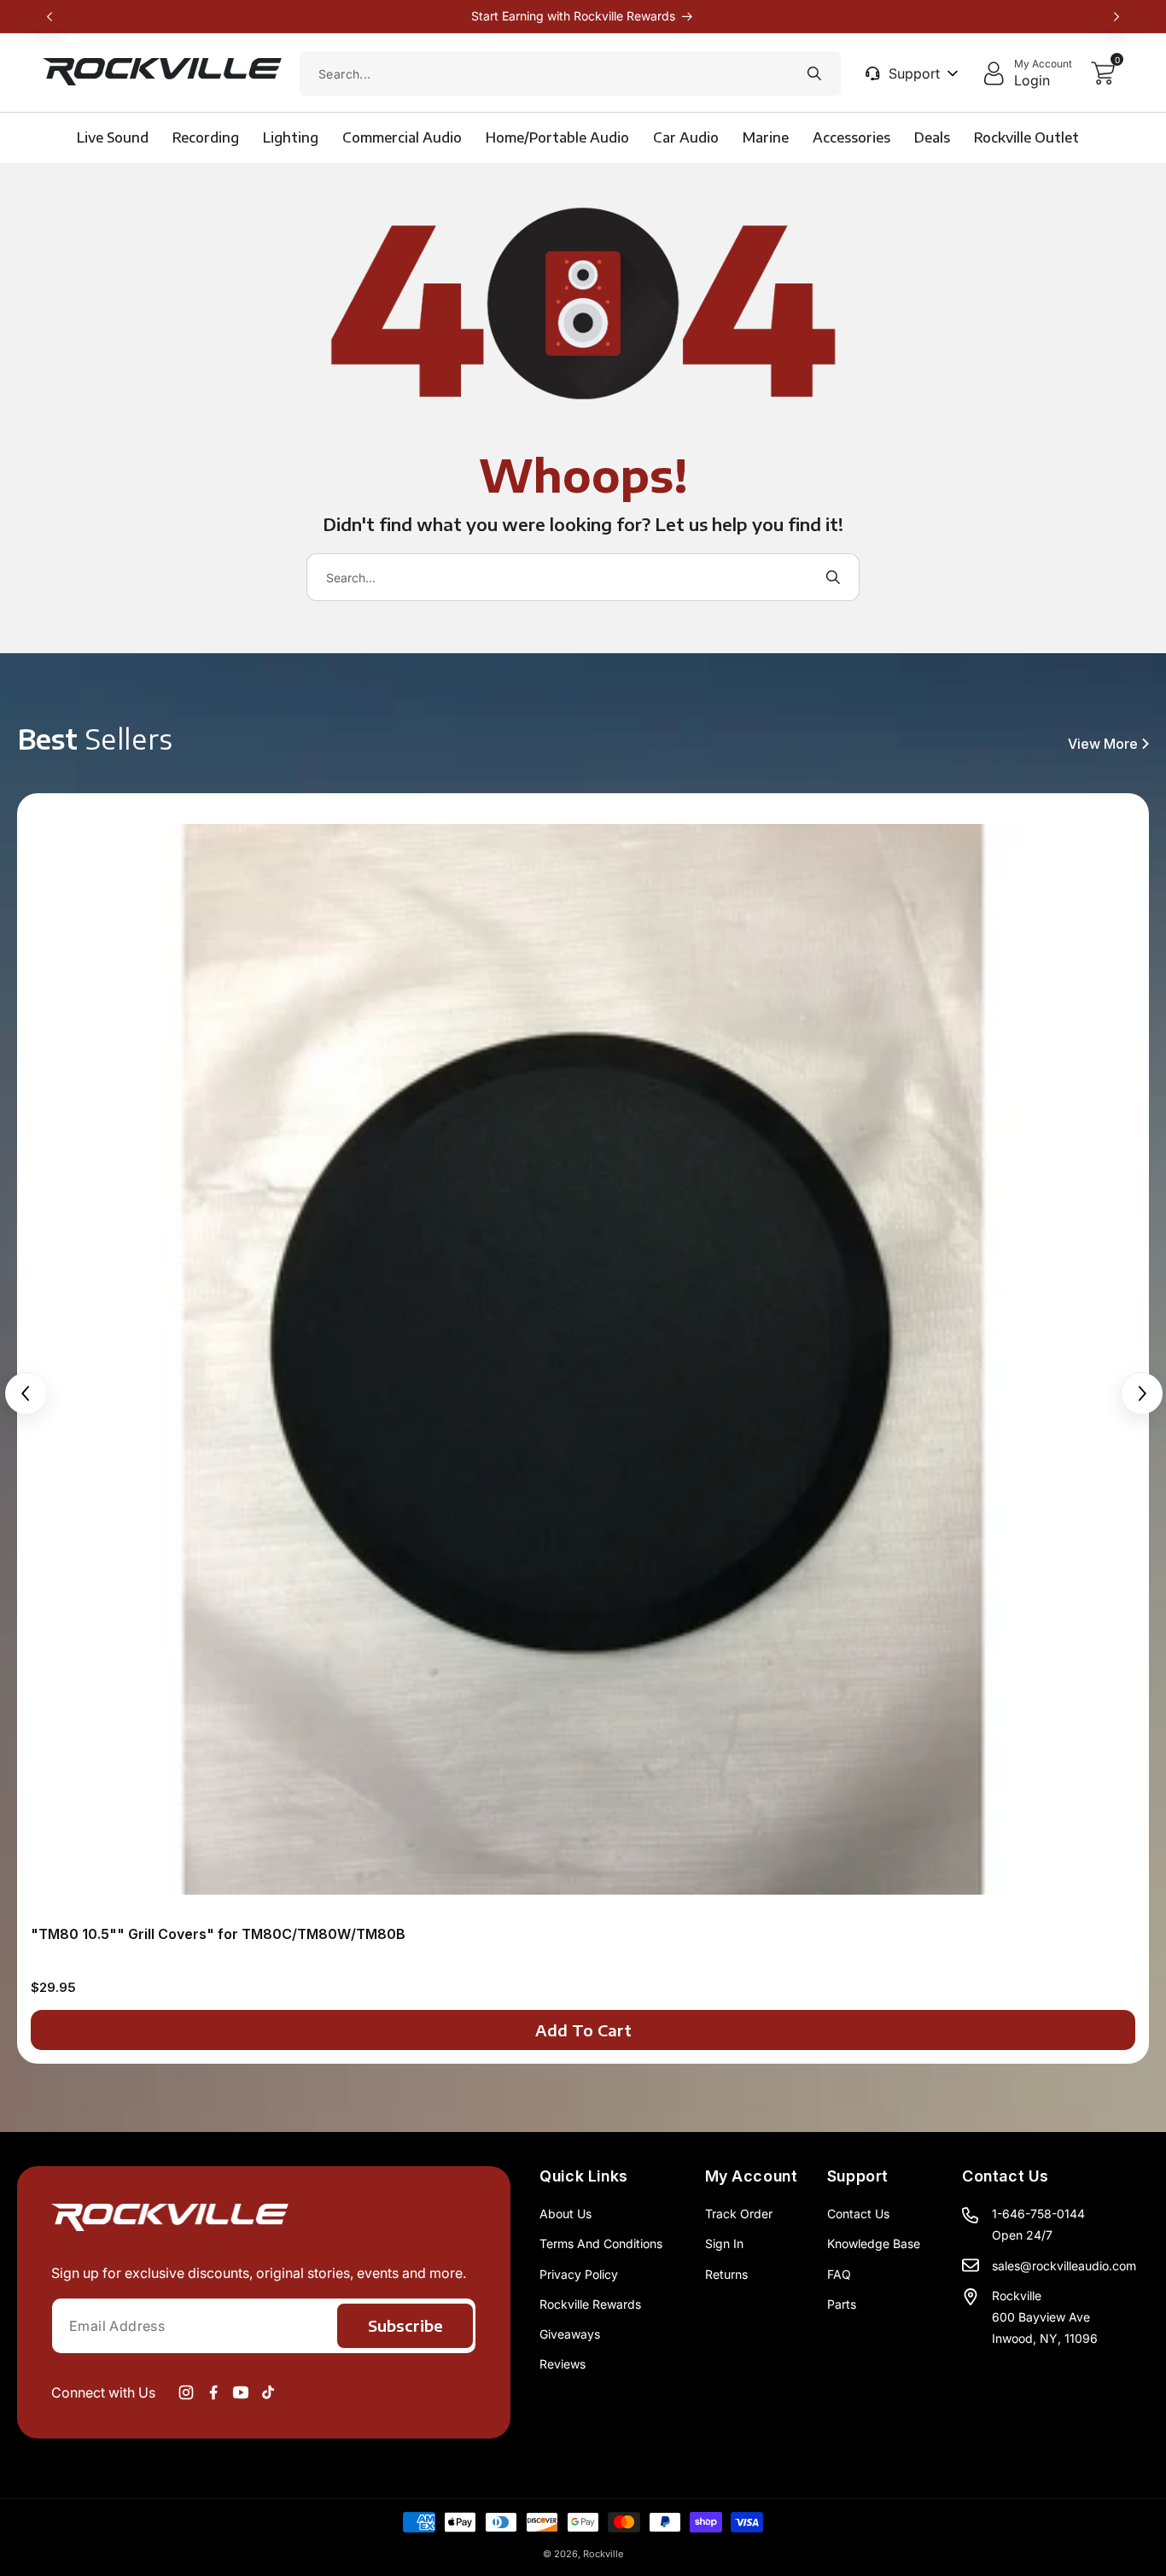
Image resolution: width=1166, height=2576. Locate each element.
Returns (726, 2274)
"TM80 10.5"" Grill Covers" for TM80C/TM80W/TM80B (218, 1934)
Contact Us (858, 2214)
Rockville (603, 2554)
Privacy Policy (579, 2274)
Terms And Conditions (601, 2243)
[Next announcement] (1116, 16)
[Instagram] (186, 2392)
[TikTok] (268, 2392)
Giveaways (570, 2334)
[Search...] (814, 73)
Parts (842, 2304)
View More (1103, 744)
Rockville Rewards (590, 2304)
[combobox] (570, 73)
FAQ (839, 2274)
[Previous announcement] (50, 16)
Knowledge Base (874, 2243)
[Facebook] (213, 2392)
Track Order (739, 2214)
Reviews (563, 2364)
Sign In (724, 2243)
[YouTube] (241, 2392)
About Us (566, 2214)
